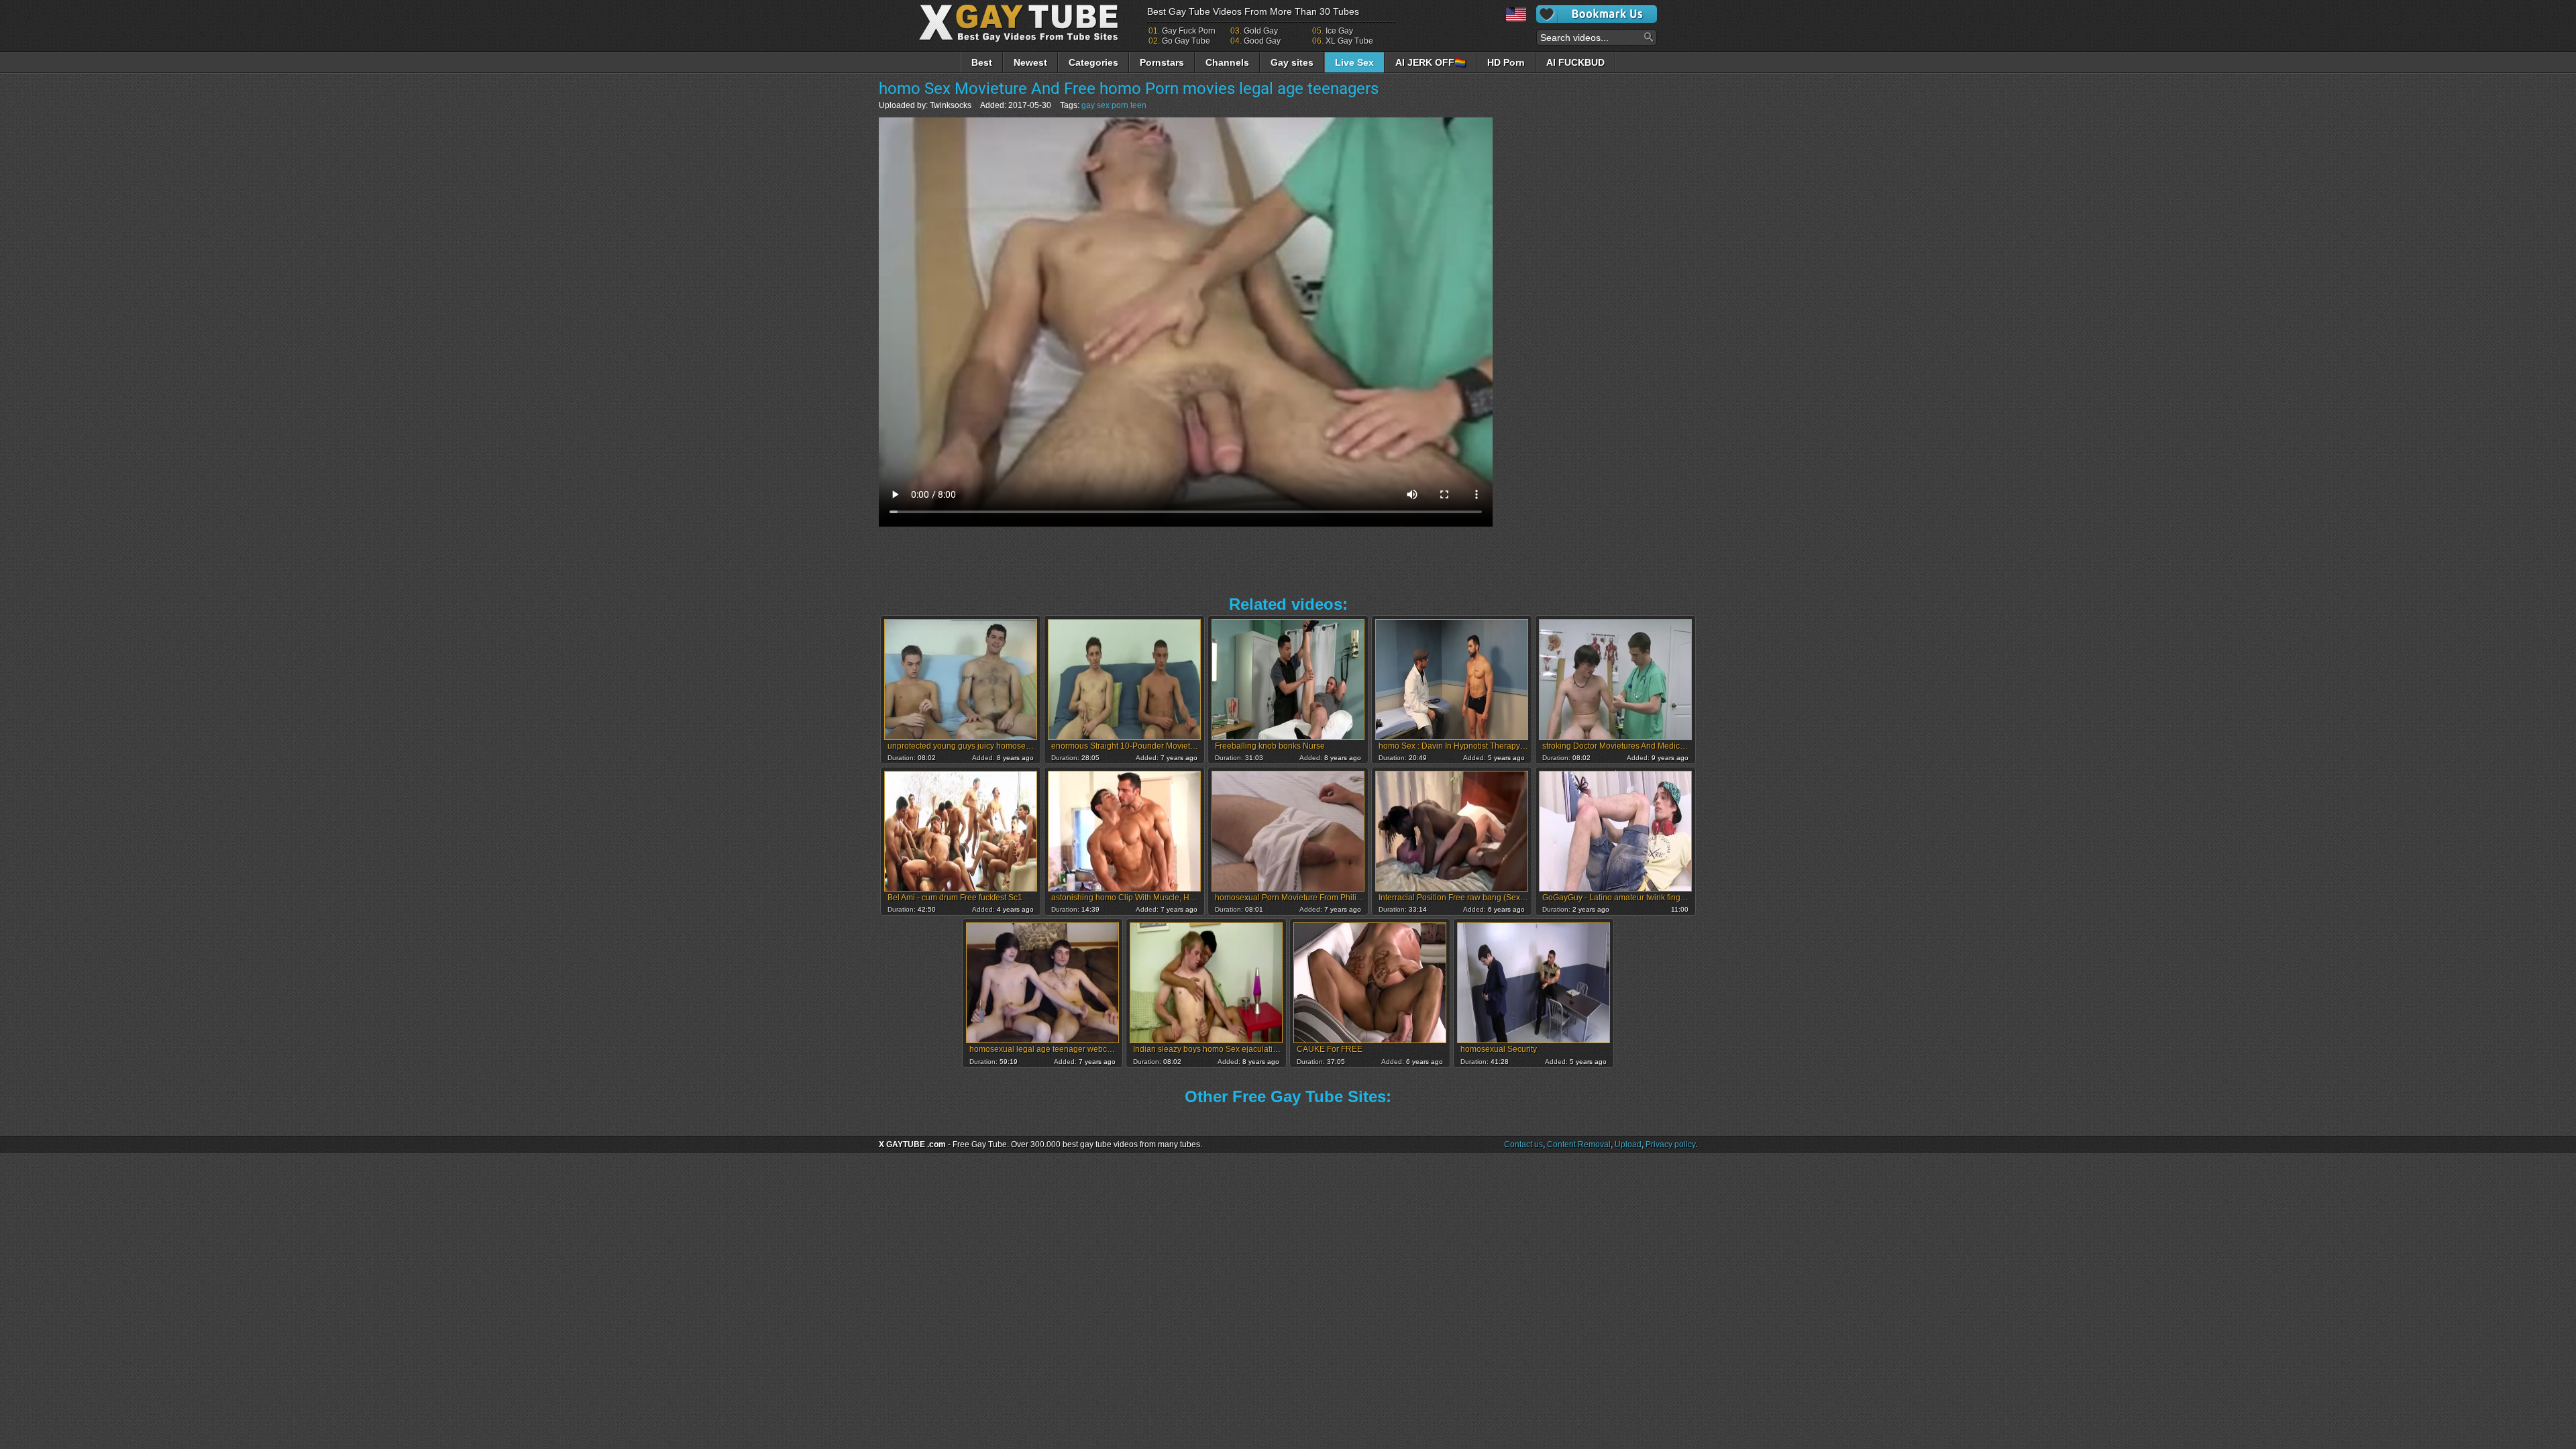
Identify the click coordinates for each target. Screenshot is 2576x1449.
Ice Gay (1339, 31)
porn (1120, 105)
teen (1138, 105)
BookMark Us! (1597, 14)
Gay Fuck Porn (1189, 31)
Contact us (1523, 1144)
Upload (1628, 1144)
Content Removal (1579, 1144)
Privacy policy (1670, 1144)
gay (1088, 105)
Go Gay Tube (1186, 41)
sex (1103, 105)
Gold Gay (1261, 31)
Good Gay (1262, 41)
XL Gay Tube (1349, 41)
